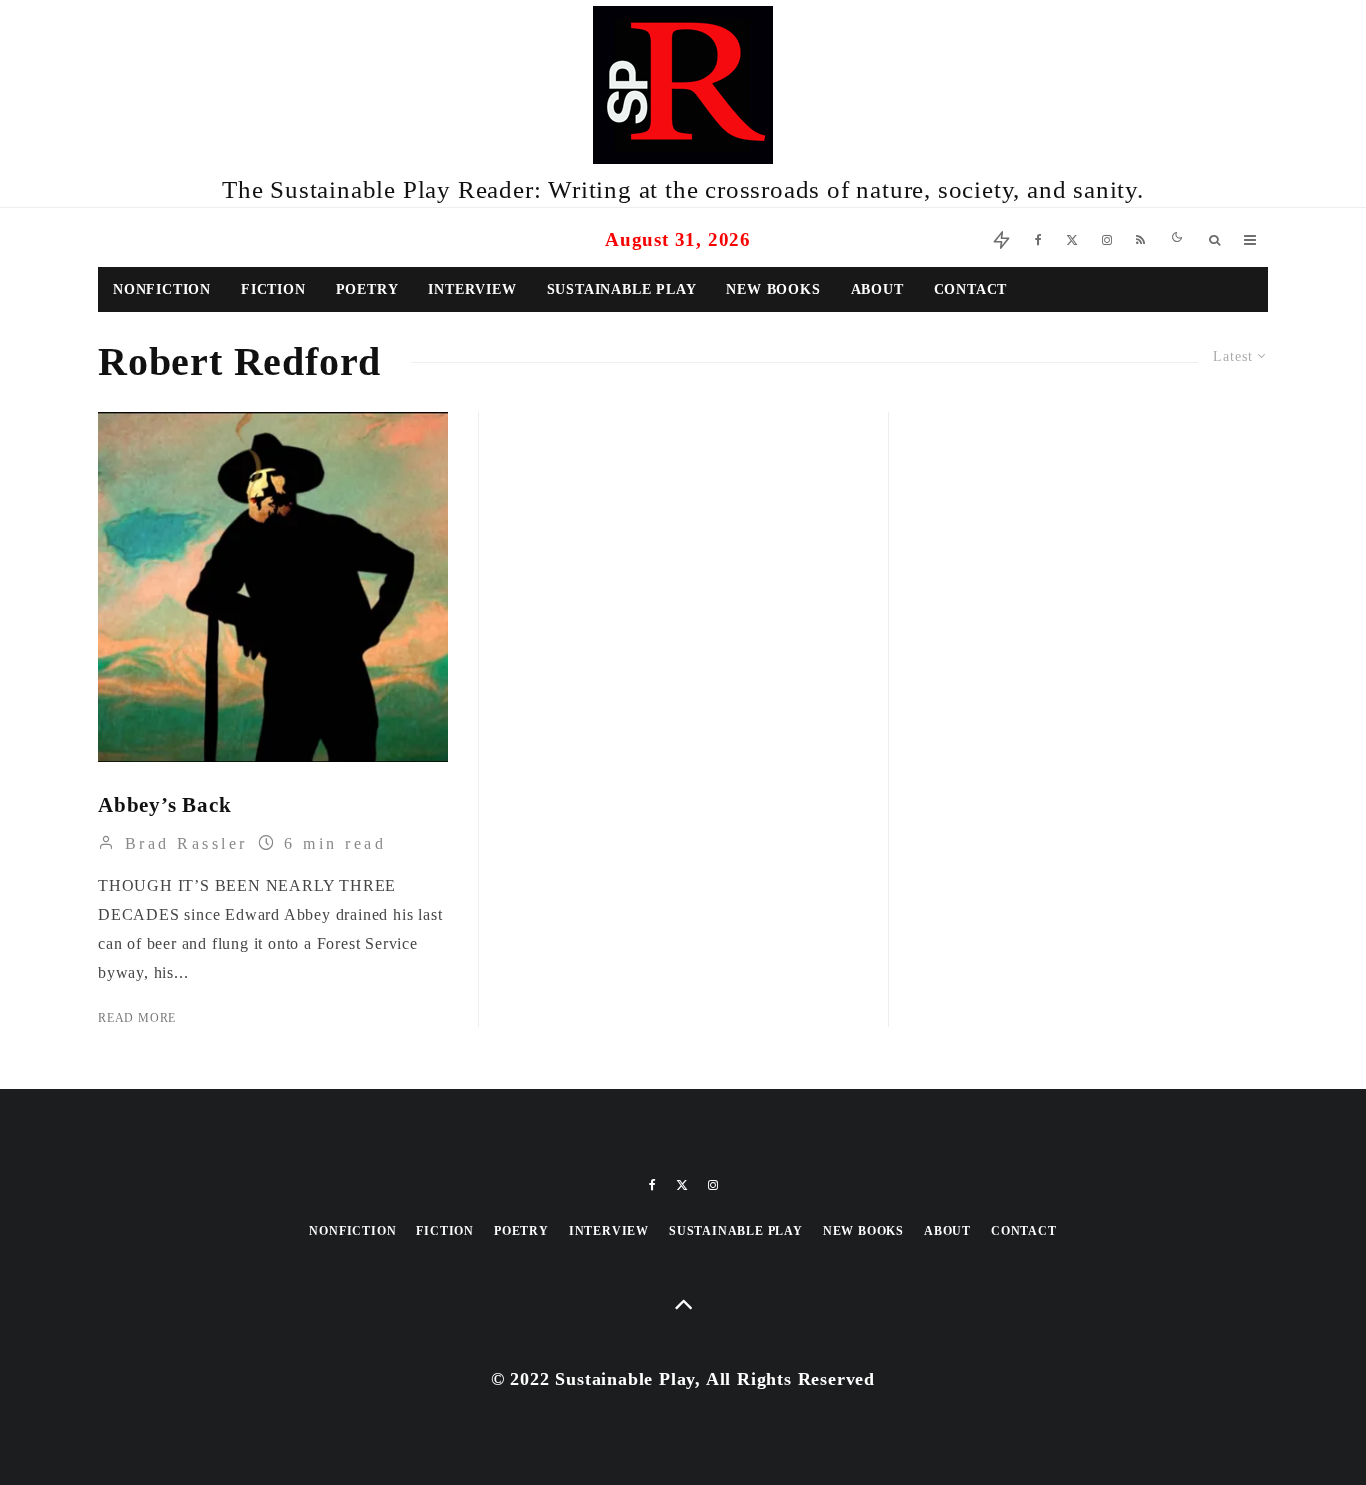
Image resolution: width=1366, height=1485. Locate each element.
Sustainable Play (622, 289)
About (877, 289)
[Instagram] (1107, 237)
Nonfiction (162, 289)
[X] (1072, 237)
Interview (472, 289)
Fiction (273, 289)
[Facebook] (1038, 237)
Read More (137, 1018)
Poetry (367, 289)
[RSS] (1140, 237)
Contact (971, 289)
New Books (773, 289)
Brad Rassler (182, 843)
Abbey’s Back (165, 805)
